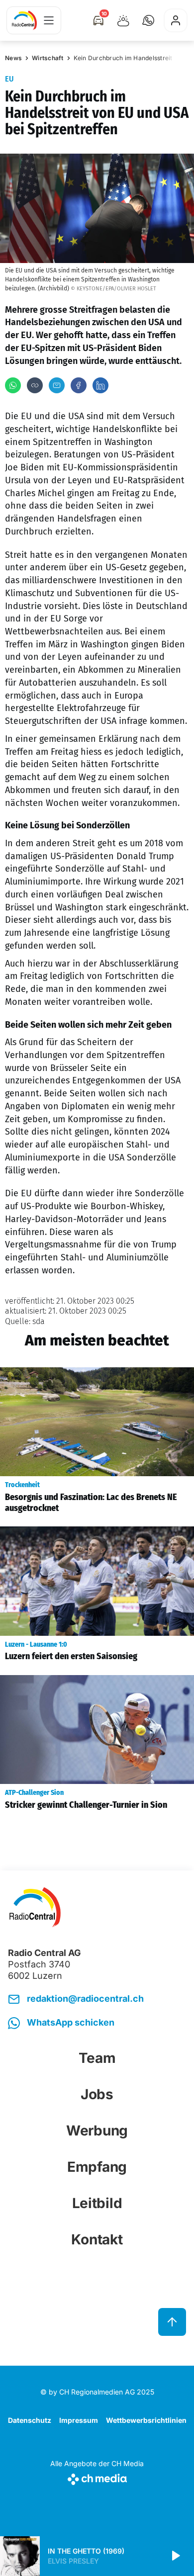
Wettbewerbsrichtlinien (146, 2420)
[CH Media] (97, 2477)
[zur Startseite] (24, 20)
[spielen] (175, 2556)
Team (97, 2058)
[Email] (57, 385)
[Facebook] (79, 385)
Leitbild (97, 2203)
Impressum (79, 2420)
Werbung (97, 2131)
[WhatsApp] (13, 385)
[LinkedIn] (100, 385)
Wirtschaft (48, 58)
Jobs (97, 2094)
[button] (148, 20)
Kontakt (97, 2239)
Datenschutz (30, 2420)
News (13, 58)
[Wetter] (123, 20)
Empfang (97, 2167)
